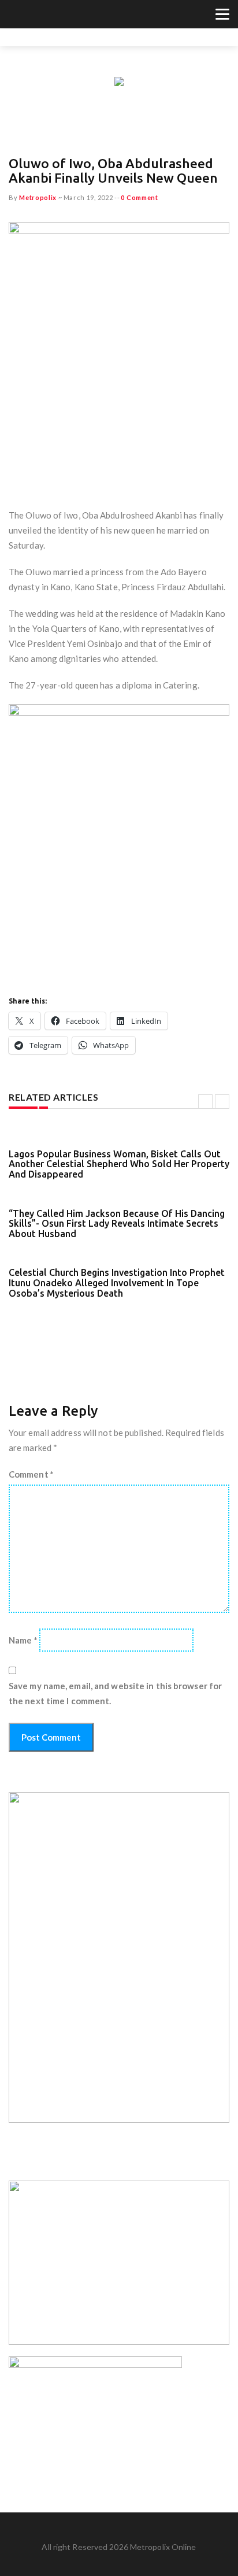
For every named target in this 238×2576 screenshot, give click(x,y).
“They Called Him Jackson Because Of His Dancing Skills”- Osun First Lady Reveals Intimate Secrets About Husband (117, 1224)
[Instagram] (44, 16)
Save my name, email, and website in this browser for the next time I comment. (115, 1693)
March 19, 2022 (88, 197)
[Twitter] (15, 16)
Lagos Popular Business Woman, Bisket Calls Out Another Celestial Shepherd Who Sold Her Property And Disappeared (119, 1164)
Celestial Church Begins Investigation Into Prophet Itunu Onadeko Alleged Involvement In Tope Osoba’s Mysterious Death (117, 1283)
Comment (31, 1474)
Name (23, 1640)
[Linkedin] (58, 16)
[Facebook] (29, 16)
